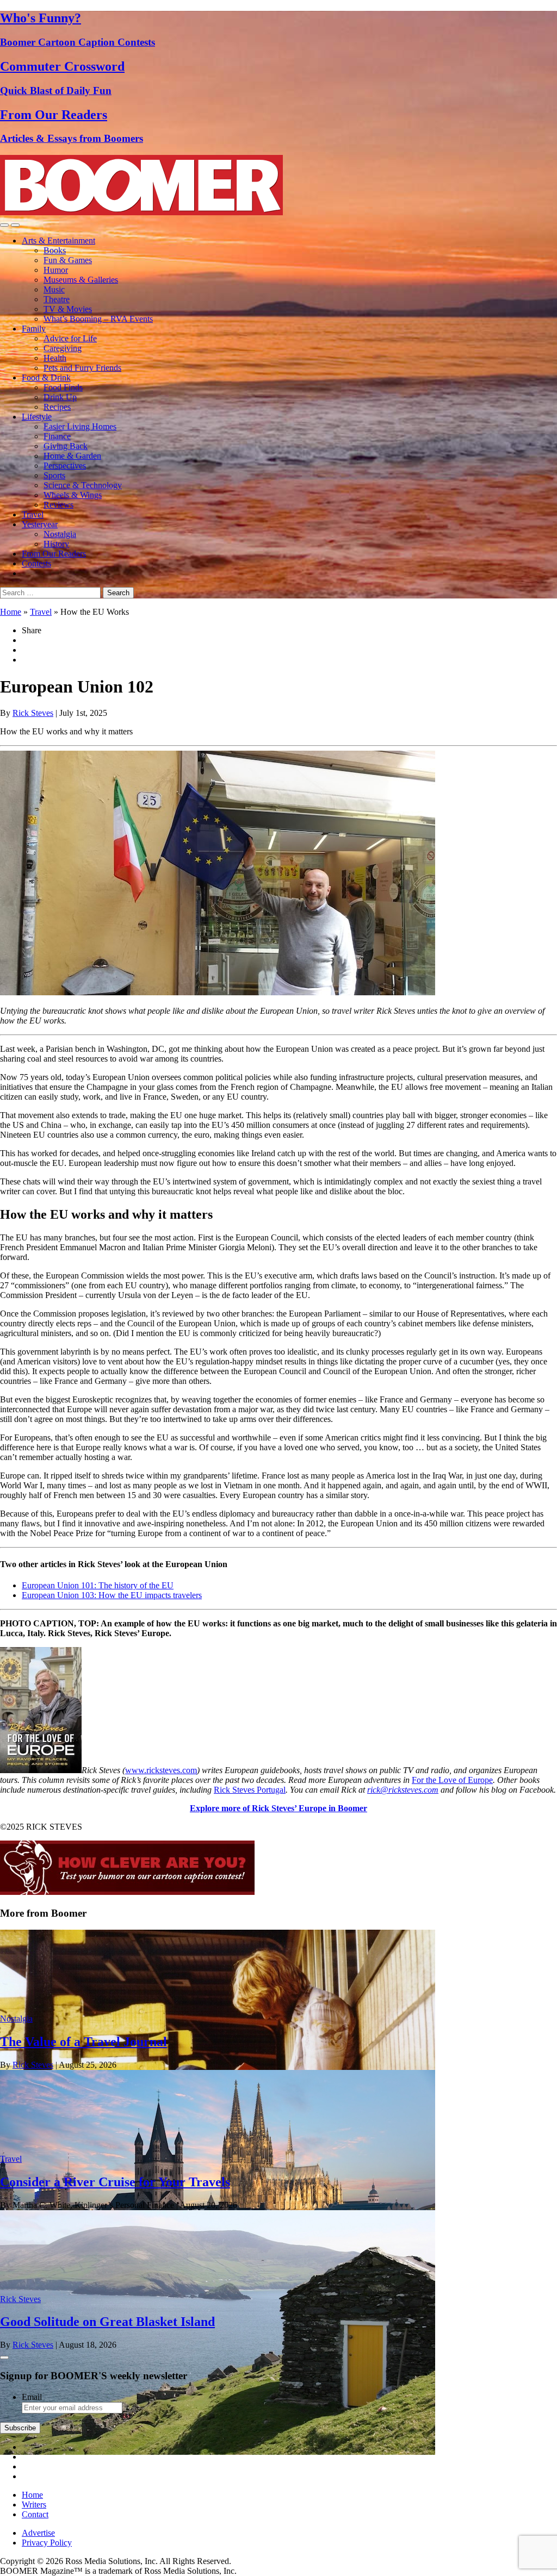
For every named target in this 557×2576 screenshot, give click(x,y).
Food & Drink (46, 378)
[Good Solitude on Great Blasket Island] (218, 2452)
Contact (35, 2514)
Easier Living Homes (80, 426)
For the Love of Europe (452, 1780)
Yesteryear (40, 524)
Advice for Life (70, 338)
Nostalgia (60, 534)
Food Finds (63, 387)
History (56, 544)
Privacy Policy (47, 2543)
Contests (36, 563)
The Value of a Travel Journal (83, 2042)
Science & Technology (83, 485)
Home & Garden (72, 456)
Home (11, 612)
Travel (33, 514)
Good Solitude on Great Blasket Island (107, 2322)
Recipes (57, 407)
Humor (56, 270)
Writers (34, 2505)
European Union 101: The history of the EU (98, 1585)
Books (55, 250)
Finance (57, 436)
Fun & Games (68, 260)
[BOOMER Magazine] (141, 212)
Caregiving (63, 348)
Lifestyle (37, 417)
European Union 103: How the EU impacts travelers (112, 1595)
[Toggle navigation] (4, 225)
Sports (54, 475)
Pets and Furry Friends (82, 368)
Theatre (57, 299)
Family (34, 329)
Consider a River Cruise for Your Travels (115, 2182)
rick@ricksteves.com (403, 1790)
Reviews (58, 505)
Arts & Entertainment (58, 241)
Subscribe (20, 2428)
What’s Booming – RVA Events (98, 319)
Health (55, 358)
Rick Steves (33, 713)
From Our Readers (54, 554)
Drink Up (60, 397)
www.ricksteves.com (161, 1770)
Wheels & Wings (73, 495)
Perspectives (65, 466)
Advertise (38, 2533)
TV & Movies (68, 309)
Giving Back (66, 446)
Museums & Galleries (81, 280)
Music (54, 289)
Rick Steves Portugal (250, 1790)
